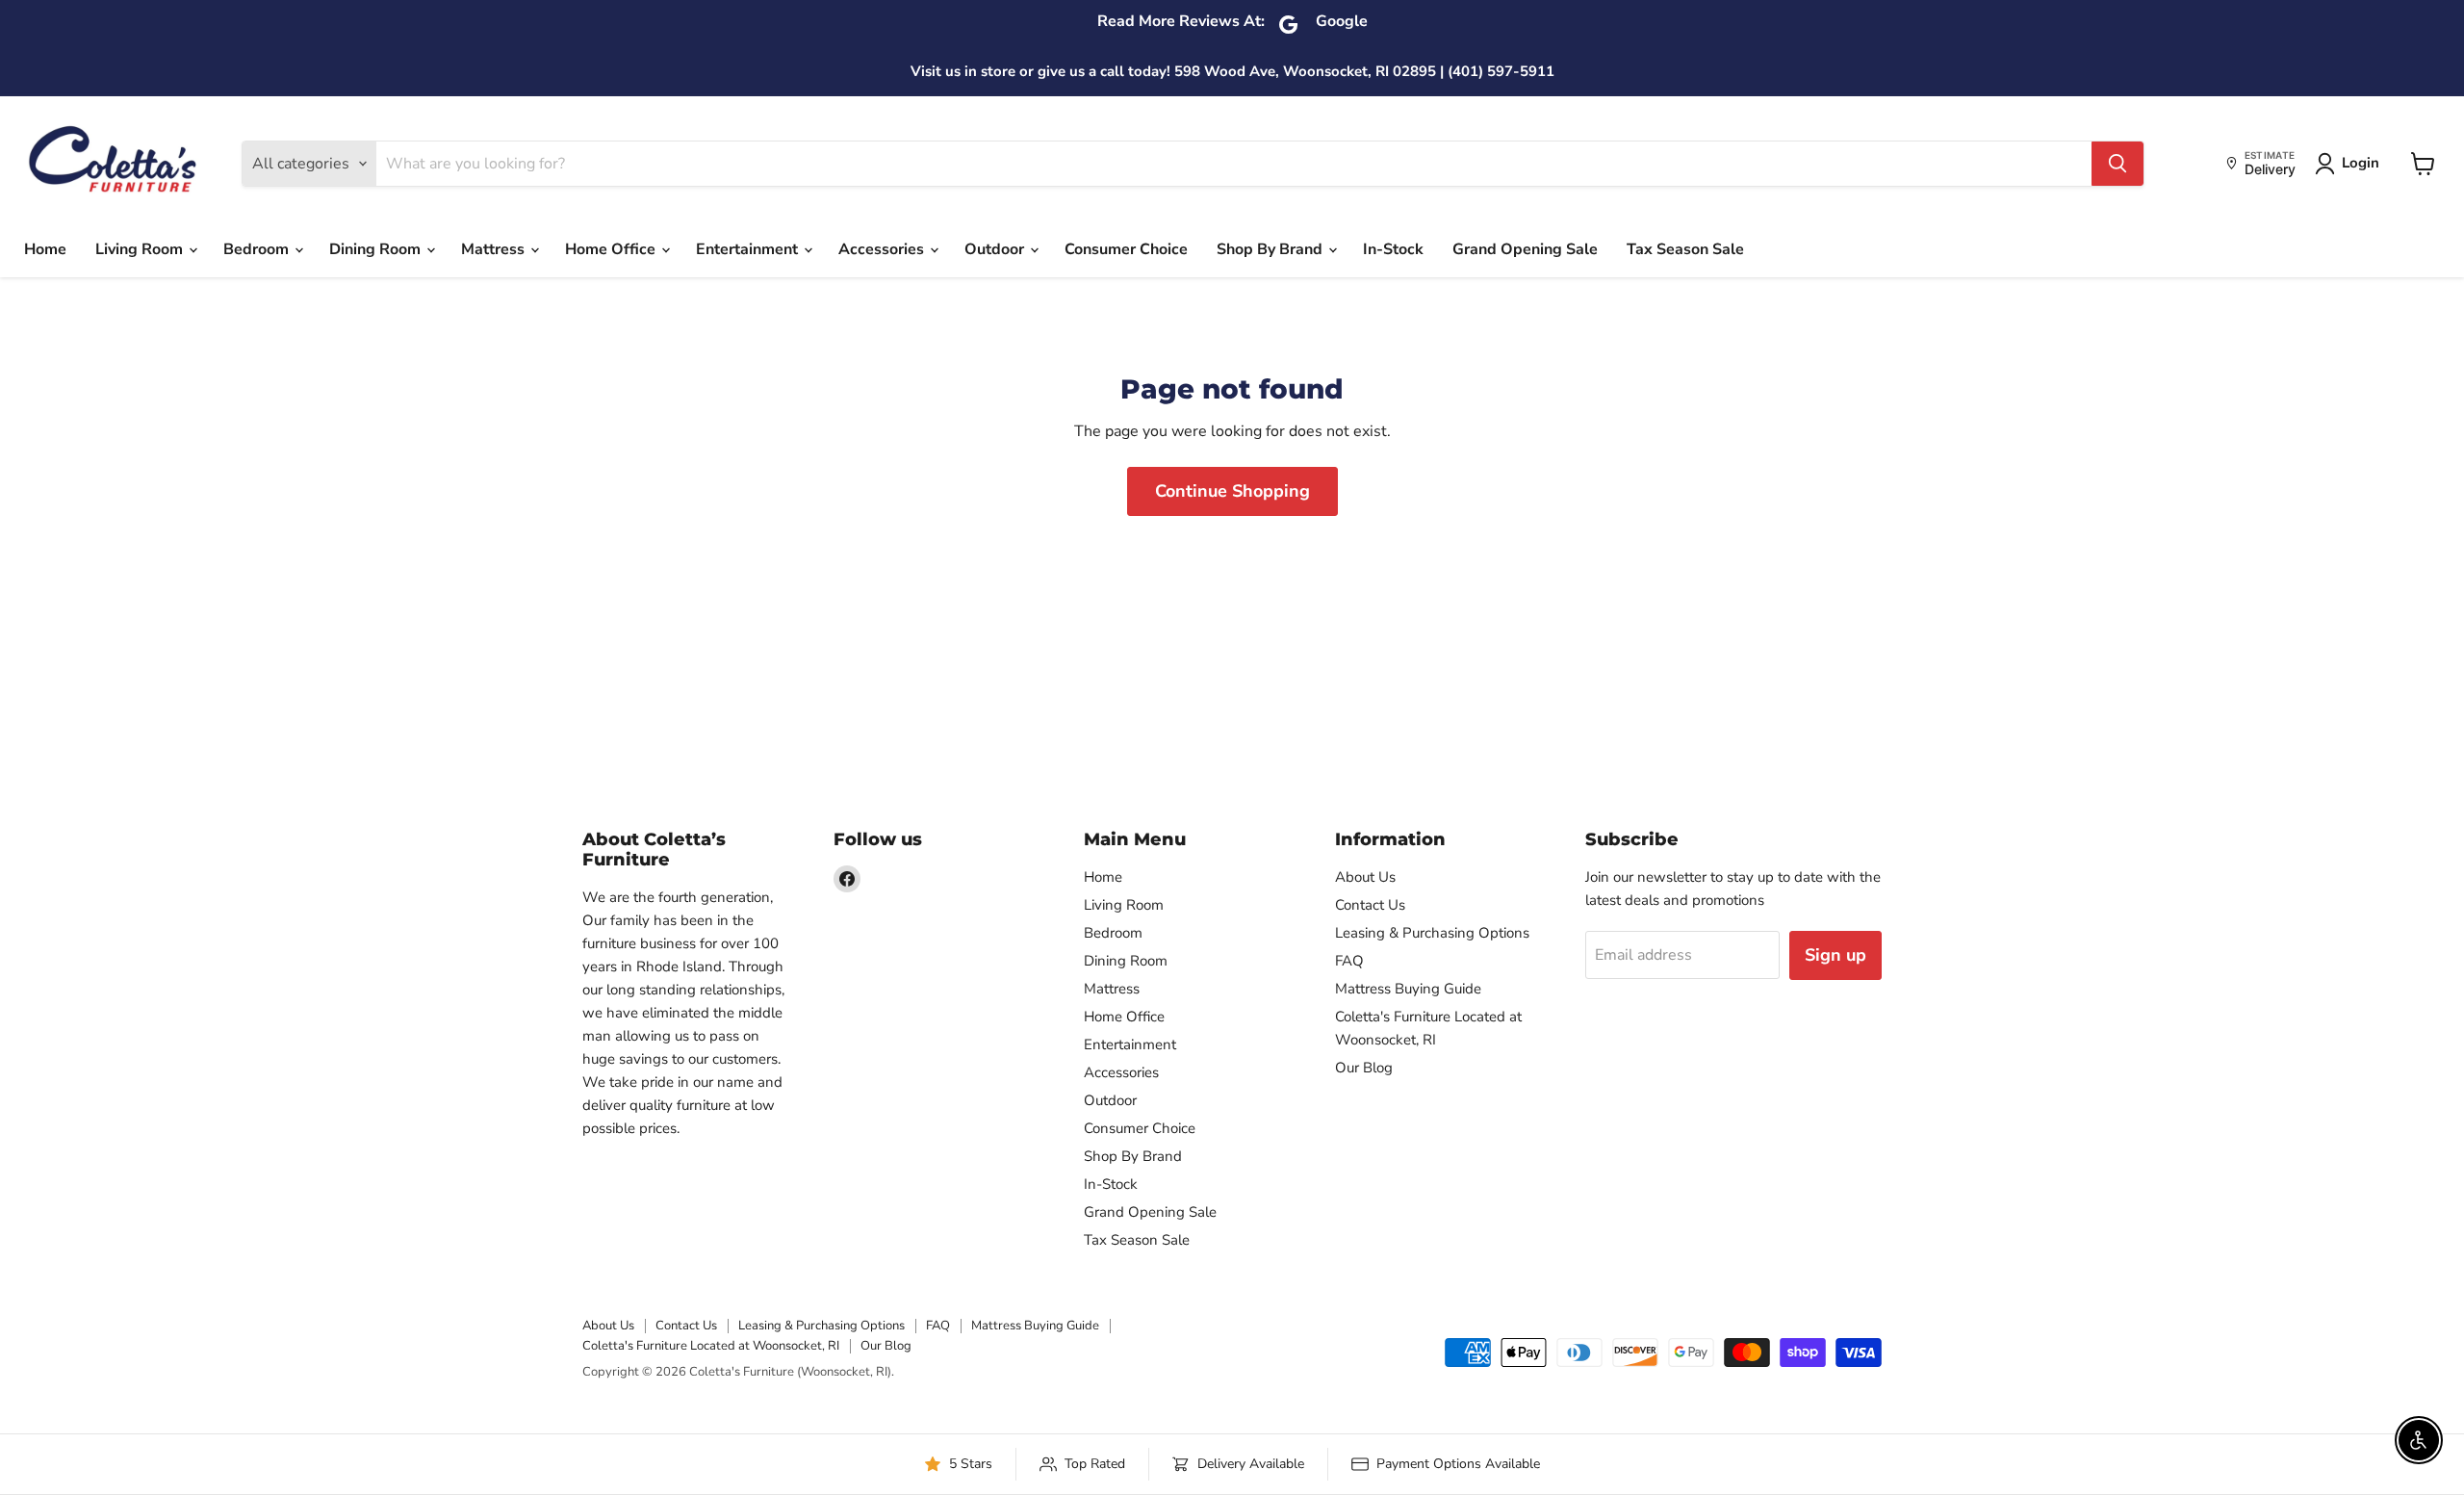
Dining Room (377, 249)
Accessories (883, 249)
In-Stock (1393, 249)
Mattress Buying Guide (1408, 989)
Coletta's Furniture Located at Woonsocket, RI (711, 1346)
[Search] (2117, 164)
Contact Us (1370, 905)
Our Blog (1364, 1068)
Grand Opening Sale (1525, 249)
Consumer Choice (1126, 249)
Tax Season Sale (1685, 249)
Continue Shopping (1232, 491)
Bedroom (258, 249)
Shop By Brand (1271, 249)
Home (45, 249)
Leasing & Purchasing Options (1432, 933)
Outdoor (996, 249)
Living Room (141, 249)
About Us (1365, 877)
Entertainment (749, 249)
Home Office (612, 249)
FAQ (1349, 961)
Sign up (1835, 955)
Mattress (495, 249)
